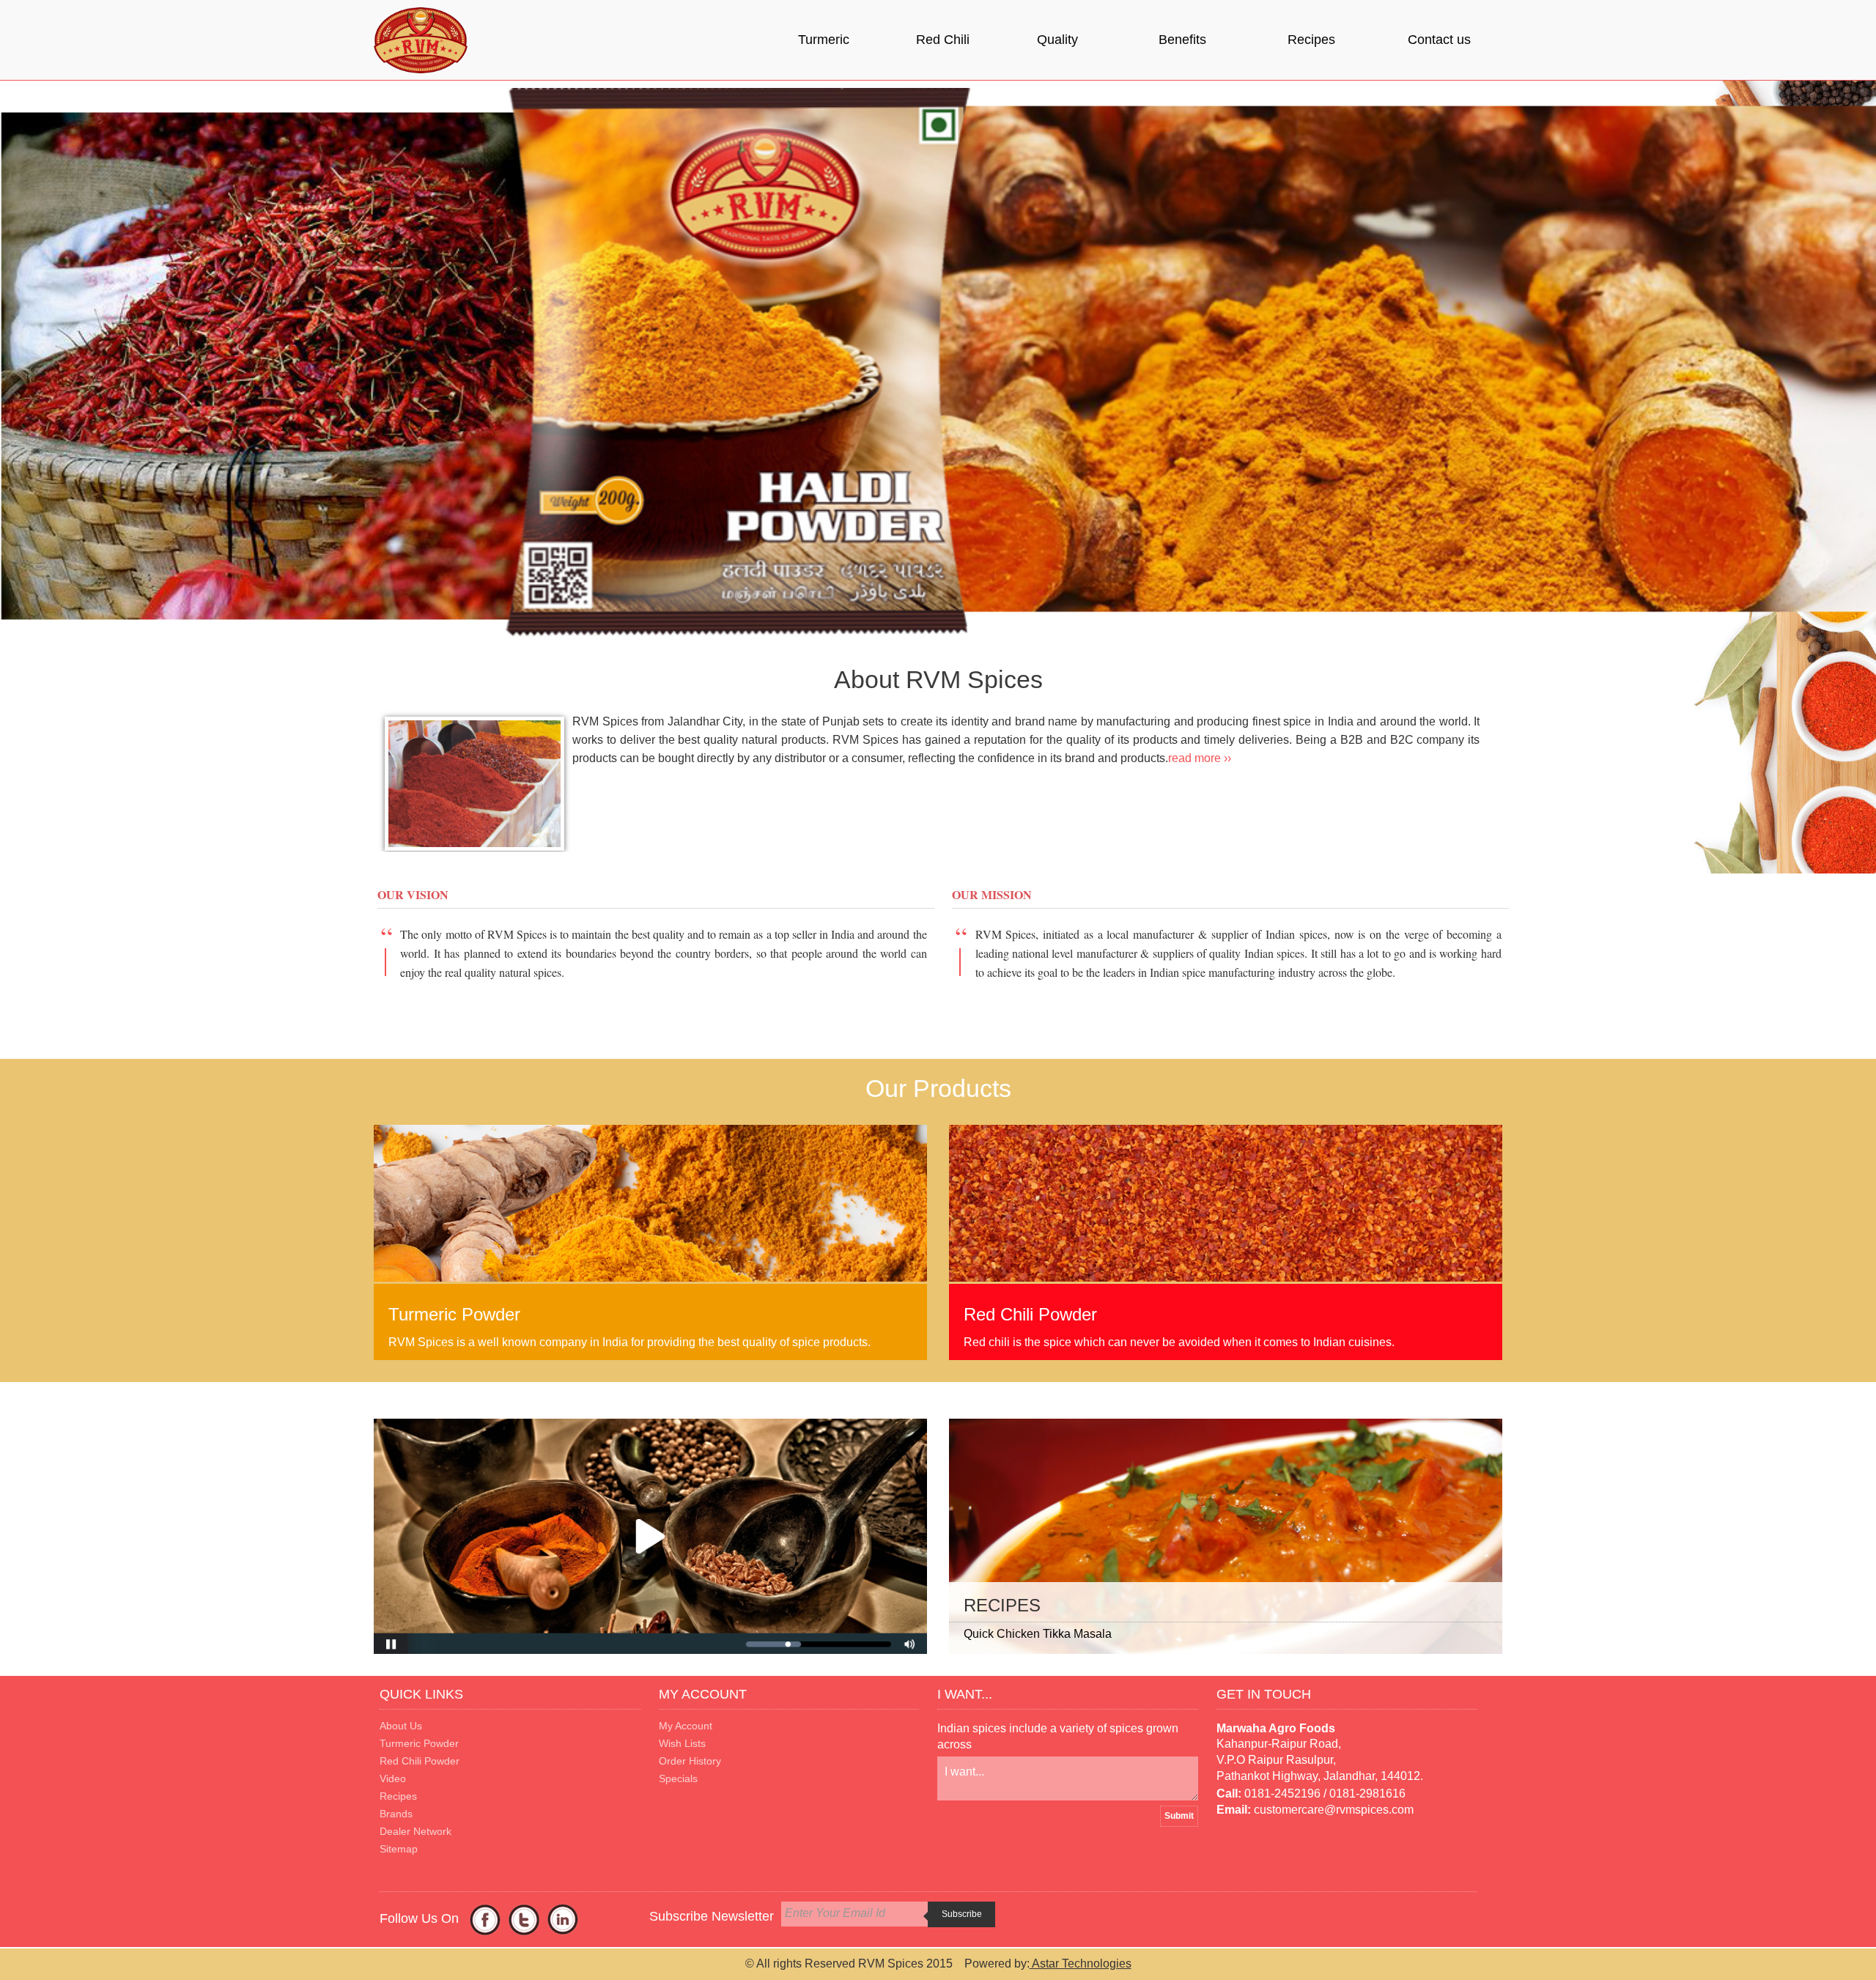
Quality (1057, 40)
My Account (686, 1726)
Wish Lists (682, 1743)
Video (393, 1778)
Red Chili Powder (420, 1761)
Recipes (1311, 40)
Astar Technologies (1081, 1964)
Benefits (1182, 40)
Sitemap (399, 1849)
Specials (678, 1778)
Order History (690, 1761)
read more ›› (1200, 758)
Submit (1179, 1816)
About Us (401, 1726)
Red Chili (943, 40)
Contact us (1439, 40)
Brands (396, 1814)
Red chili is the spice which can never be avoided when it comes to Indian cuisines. (1179, 1342)
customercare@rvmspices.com (1334, 1810)
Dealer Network (416, 1831)
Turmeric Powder (419, 1743)
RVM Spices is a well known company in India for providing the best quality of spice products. (629, 1342)
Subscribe (962, 1914)
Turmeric (824, 40)
